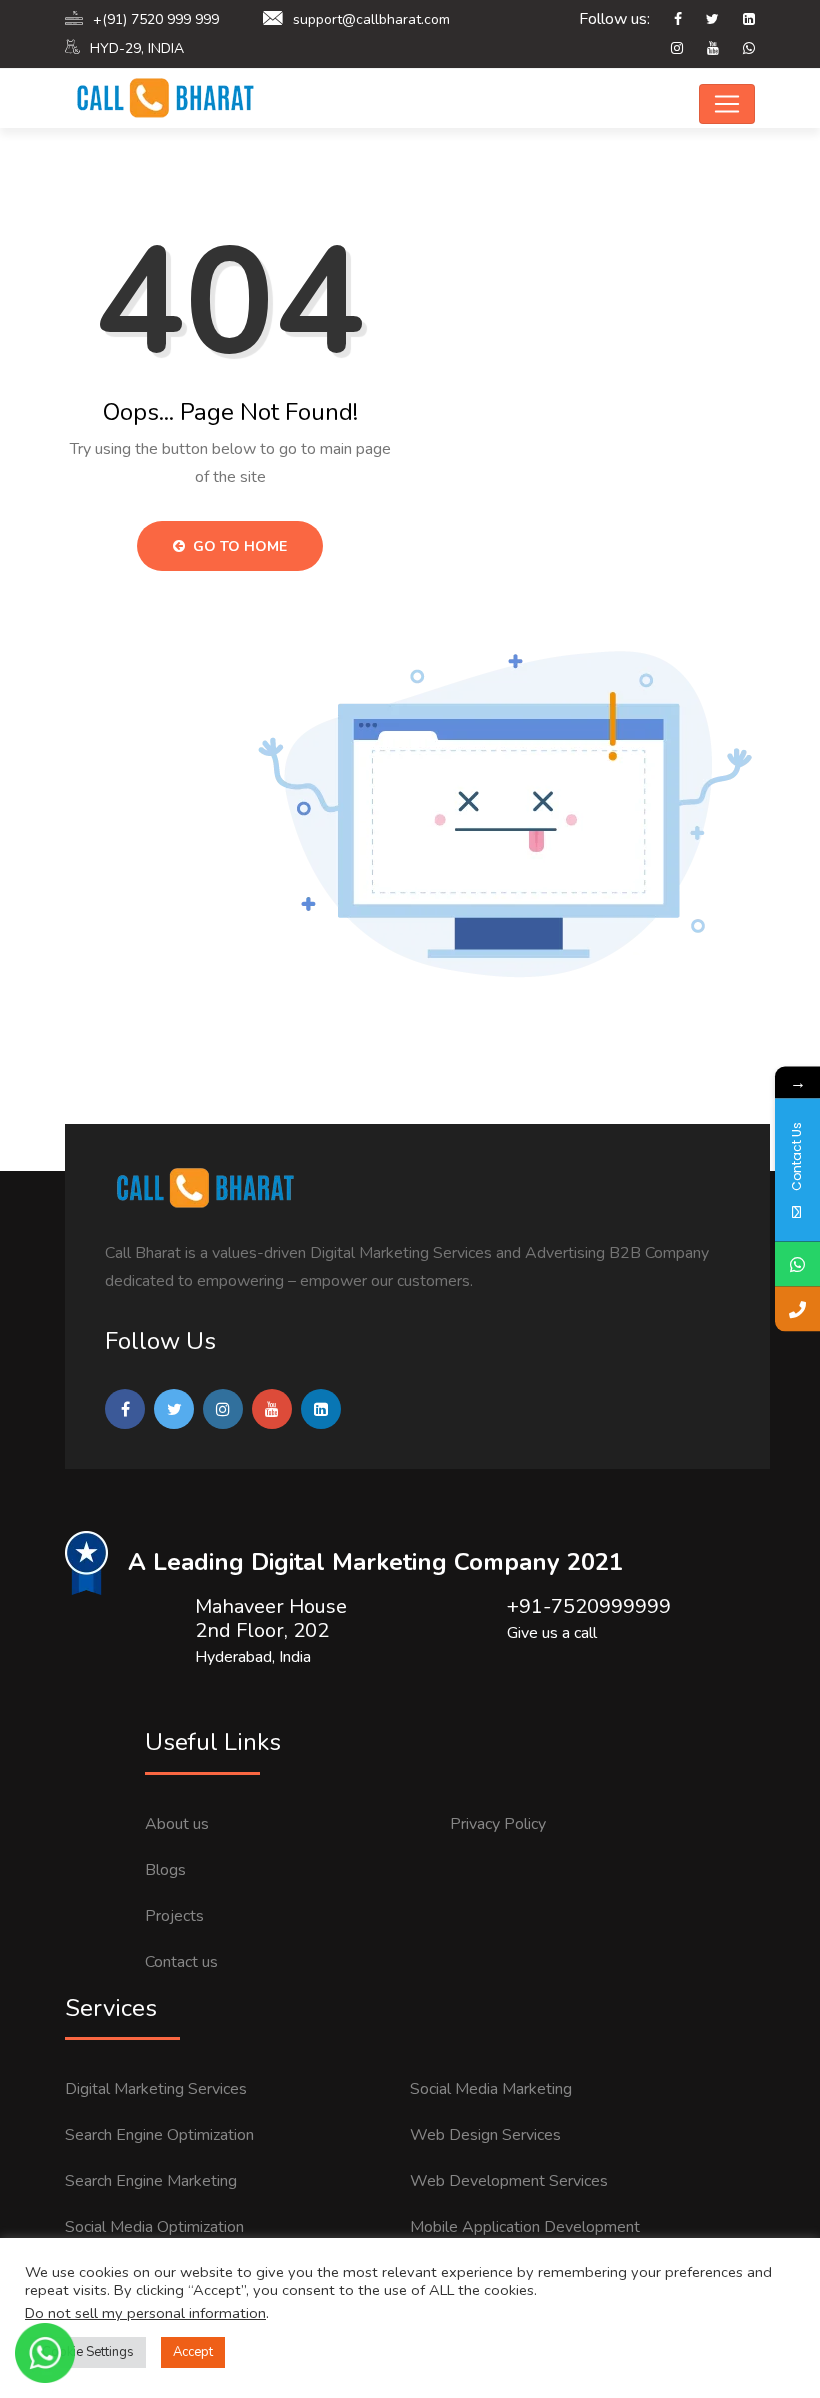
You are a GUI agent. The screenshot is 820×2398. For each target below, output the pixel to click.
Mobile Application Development (525, 2227)
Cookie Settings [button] (88, 2352)
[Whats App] (739, 49)
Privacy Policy (498, 1824)
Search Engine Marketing (151, 2181)
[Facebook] (668, 20)
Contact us (181, 1962)
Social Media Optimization (154, 2227)
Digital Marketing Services (156, 2089)
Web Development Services (509, 2181)
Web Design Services (485, 2135)
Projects (174, 1916)
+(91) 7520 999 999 (156, 19)
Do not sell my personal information (145, 2313)
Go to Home (238, 546)
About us (177, 1824)
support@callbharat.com (371, 19)
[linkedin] (739, 20)
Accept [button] (193, 2352)
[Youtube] (703, 49)
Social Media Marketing (491, 2089)
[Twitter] (702, 20)
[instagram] (667, 49)
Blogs (165, 1870)
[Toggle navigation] (727, 104)
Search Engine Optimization (159, 2135)
